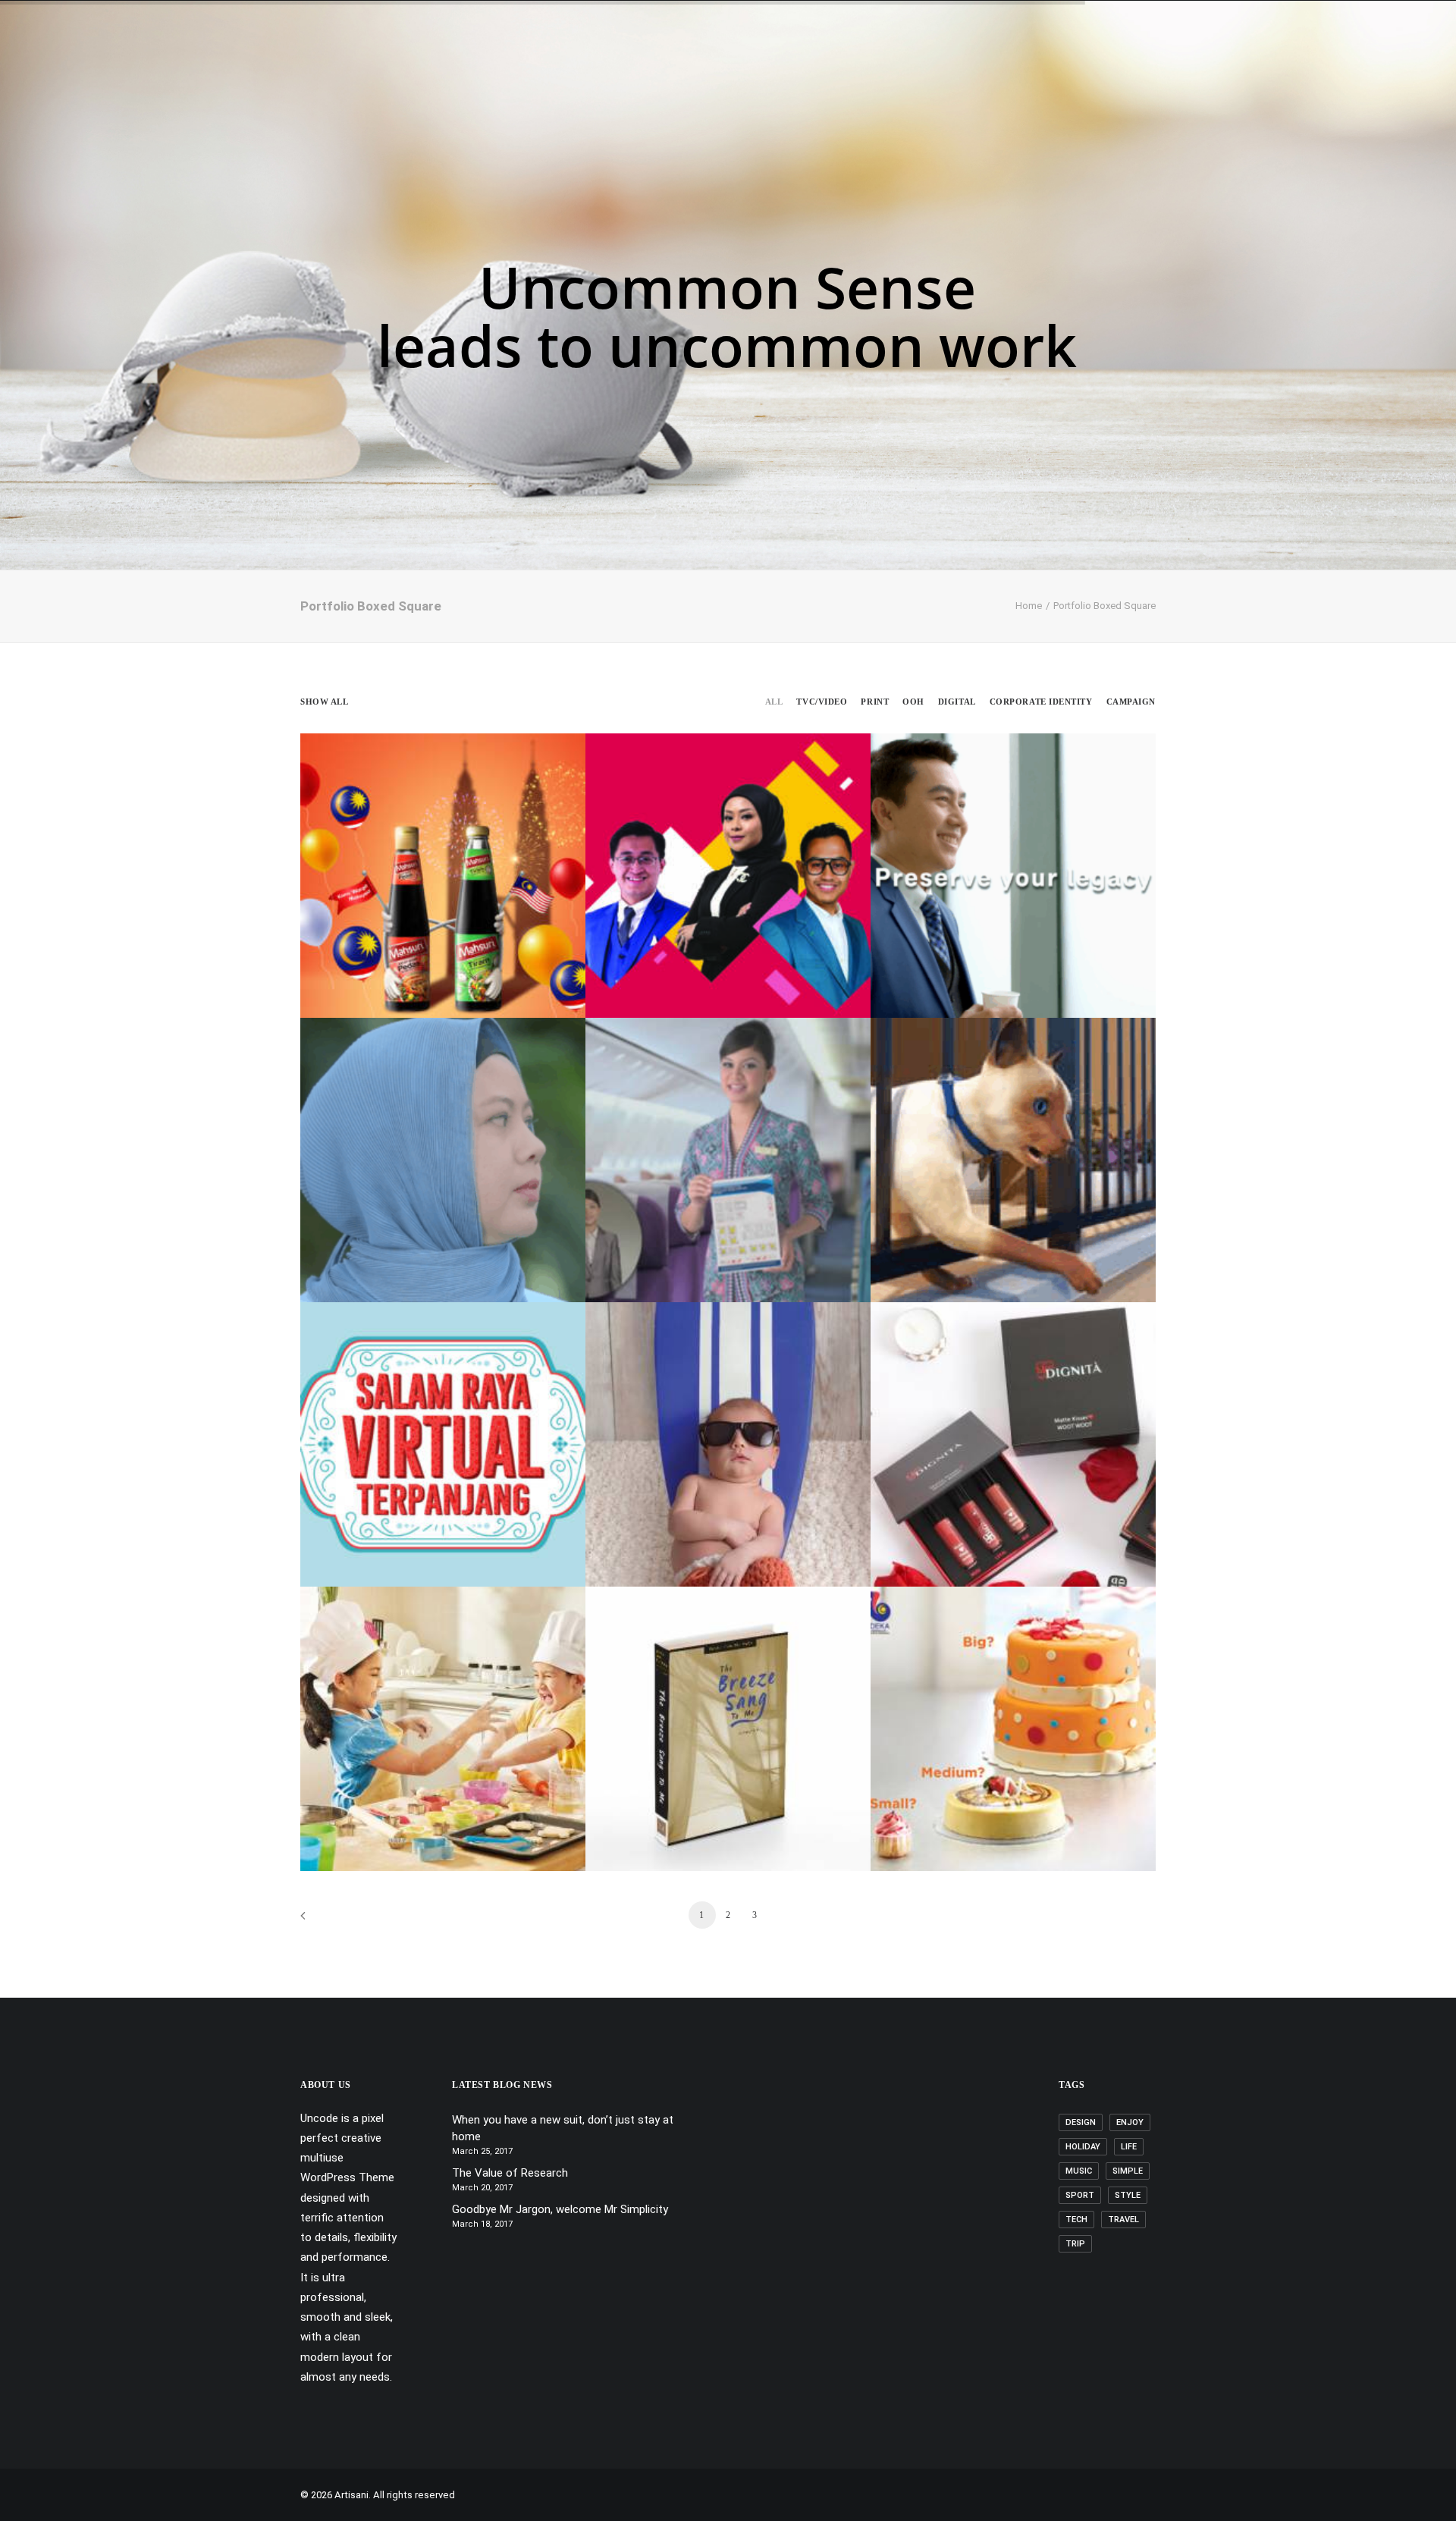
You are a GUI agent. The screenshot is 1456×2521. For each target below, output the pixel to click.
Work (789, 51)
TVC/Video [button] (822, 702)
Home (580, 51)
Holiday (1083, 2147)
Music (1079, 2171)
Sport (1080, 2195)
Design (1081, 2122)
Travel (1123, 2220)
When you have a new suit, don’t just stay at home (563, 2129)
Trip (1075, 2244)
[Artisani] (88, 51)
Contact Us (859, 51)
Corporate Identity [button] (1041, 702)
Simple (1128, 2171)
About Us (642, 51)
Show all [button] (324, 702)
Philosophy (720, 51)
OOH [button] (913, 702)
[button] (1422, 51)
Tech (1076, 2220)
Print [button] (875, 702)
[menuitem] (580, 51)
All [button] (774, 702)
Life (1129, 2147)
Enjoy (1130, 2122)
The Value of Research (510, 2173)
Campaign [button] (1131, 702)
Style (1128, 2195)
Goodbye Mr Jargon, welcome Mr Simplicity (560, 2209)
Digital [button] (957, 702)
